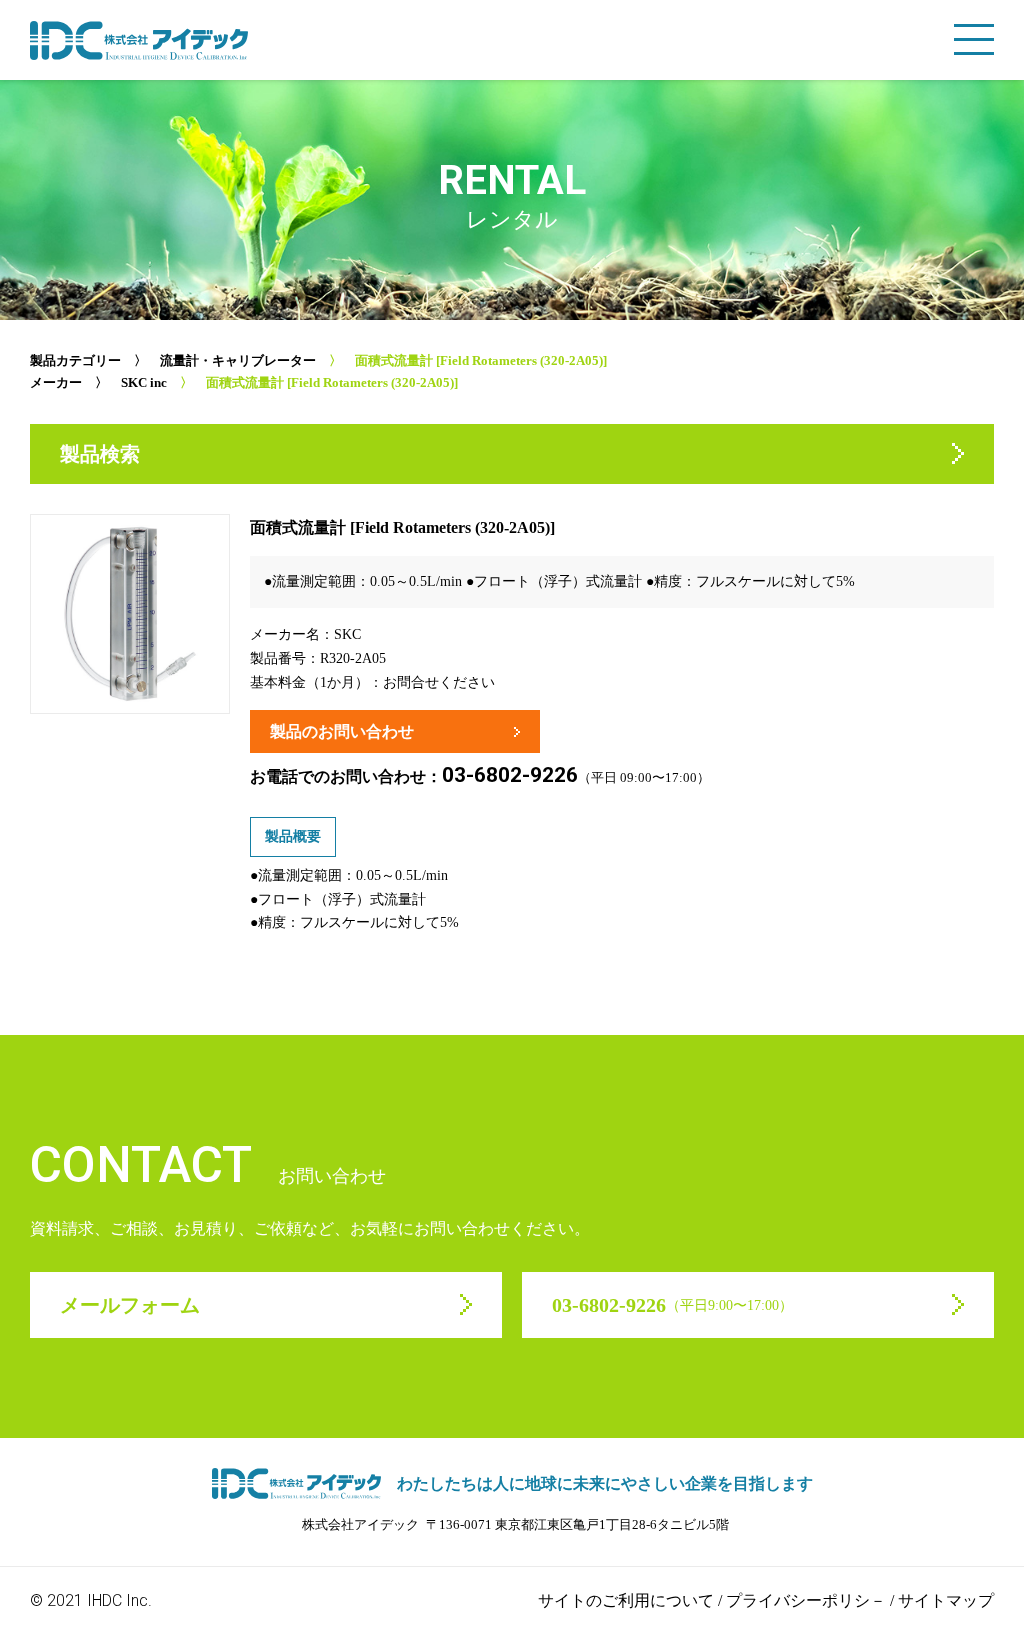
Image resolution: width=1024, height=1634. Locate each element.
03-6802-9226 (510, 775)
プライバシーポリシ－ (806, 1600)
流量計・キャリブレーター (238, 360)
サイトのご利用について (626, 1600)
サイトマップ (946, 1600)
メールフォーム (130, 1305)
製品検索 (100, 454)
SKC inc (144, 382)
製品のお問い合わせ (342, 731)
